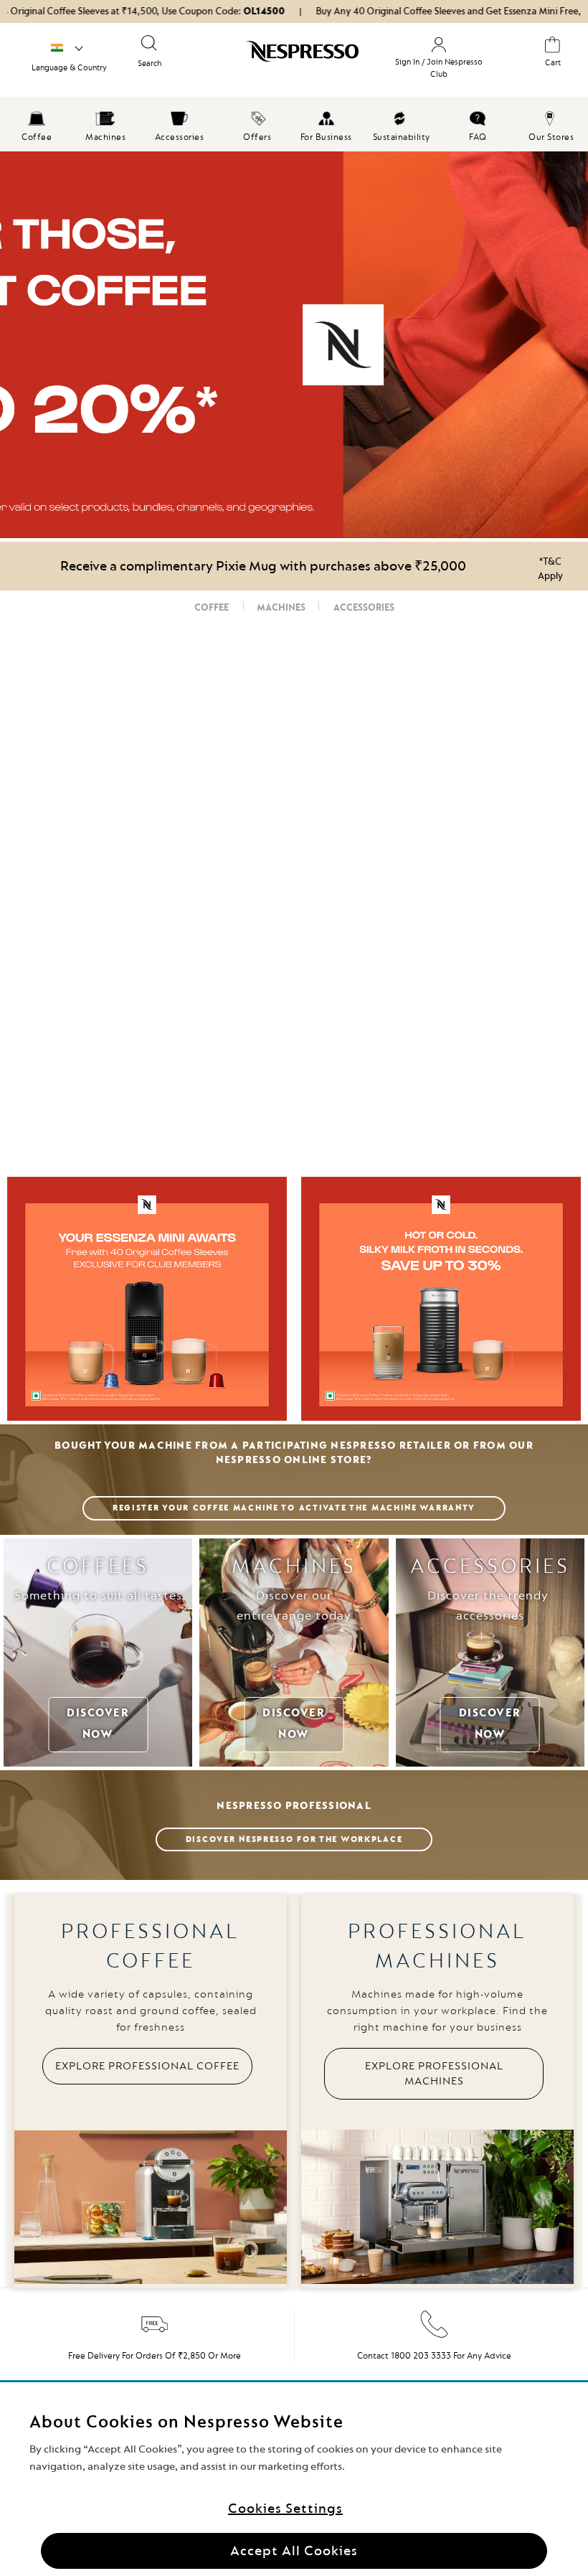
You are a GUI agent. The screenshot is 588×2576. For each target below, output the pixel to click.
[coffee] (294, 345)
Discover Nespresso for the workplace (294, 1839)
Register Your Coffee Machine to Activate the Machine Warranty (294, 1508)
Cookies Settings (285, 2509)
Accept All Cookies (294, 2551)
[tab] (212, 608)
